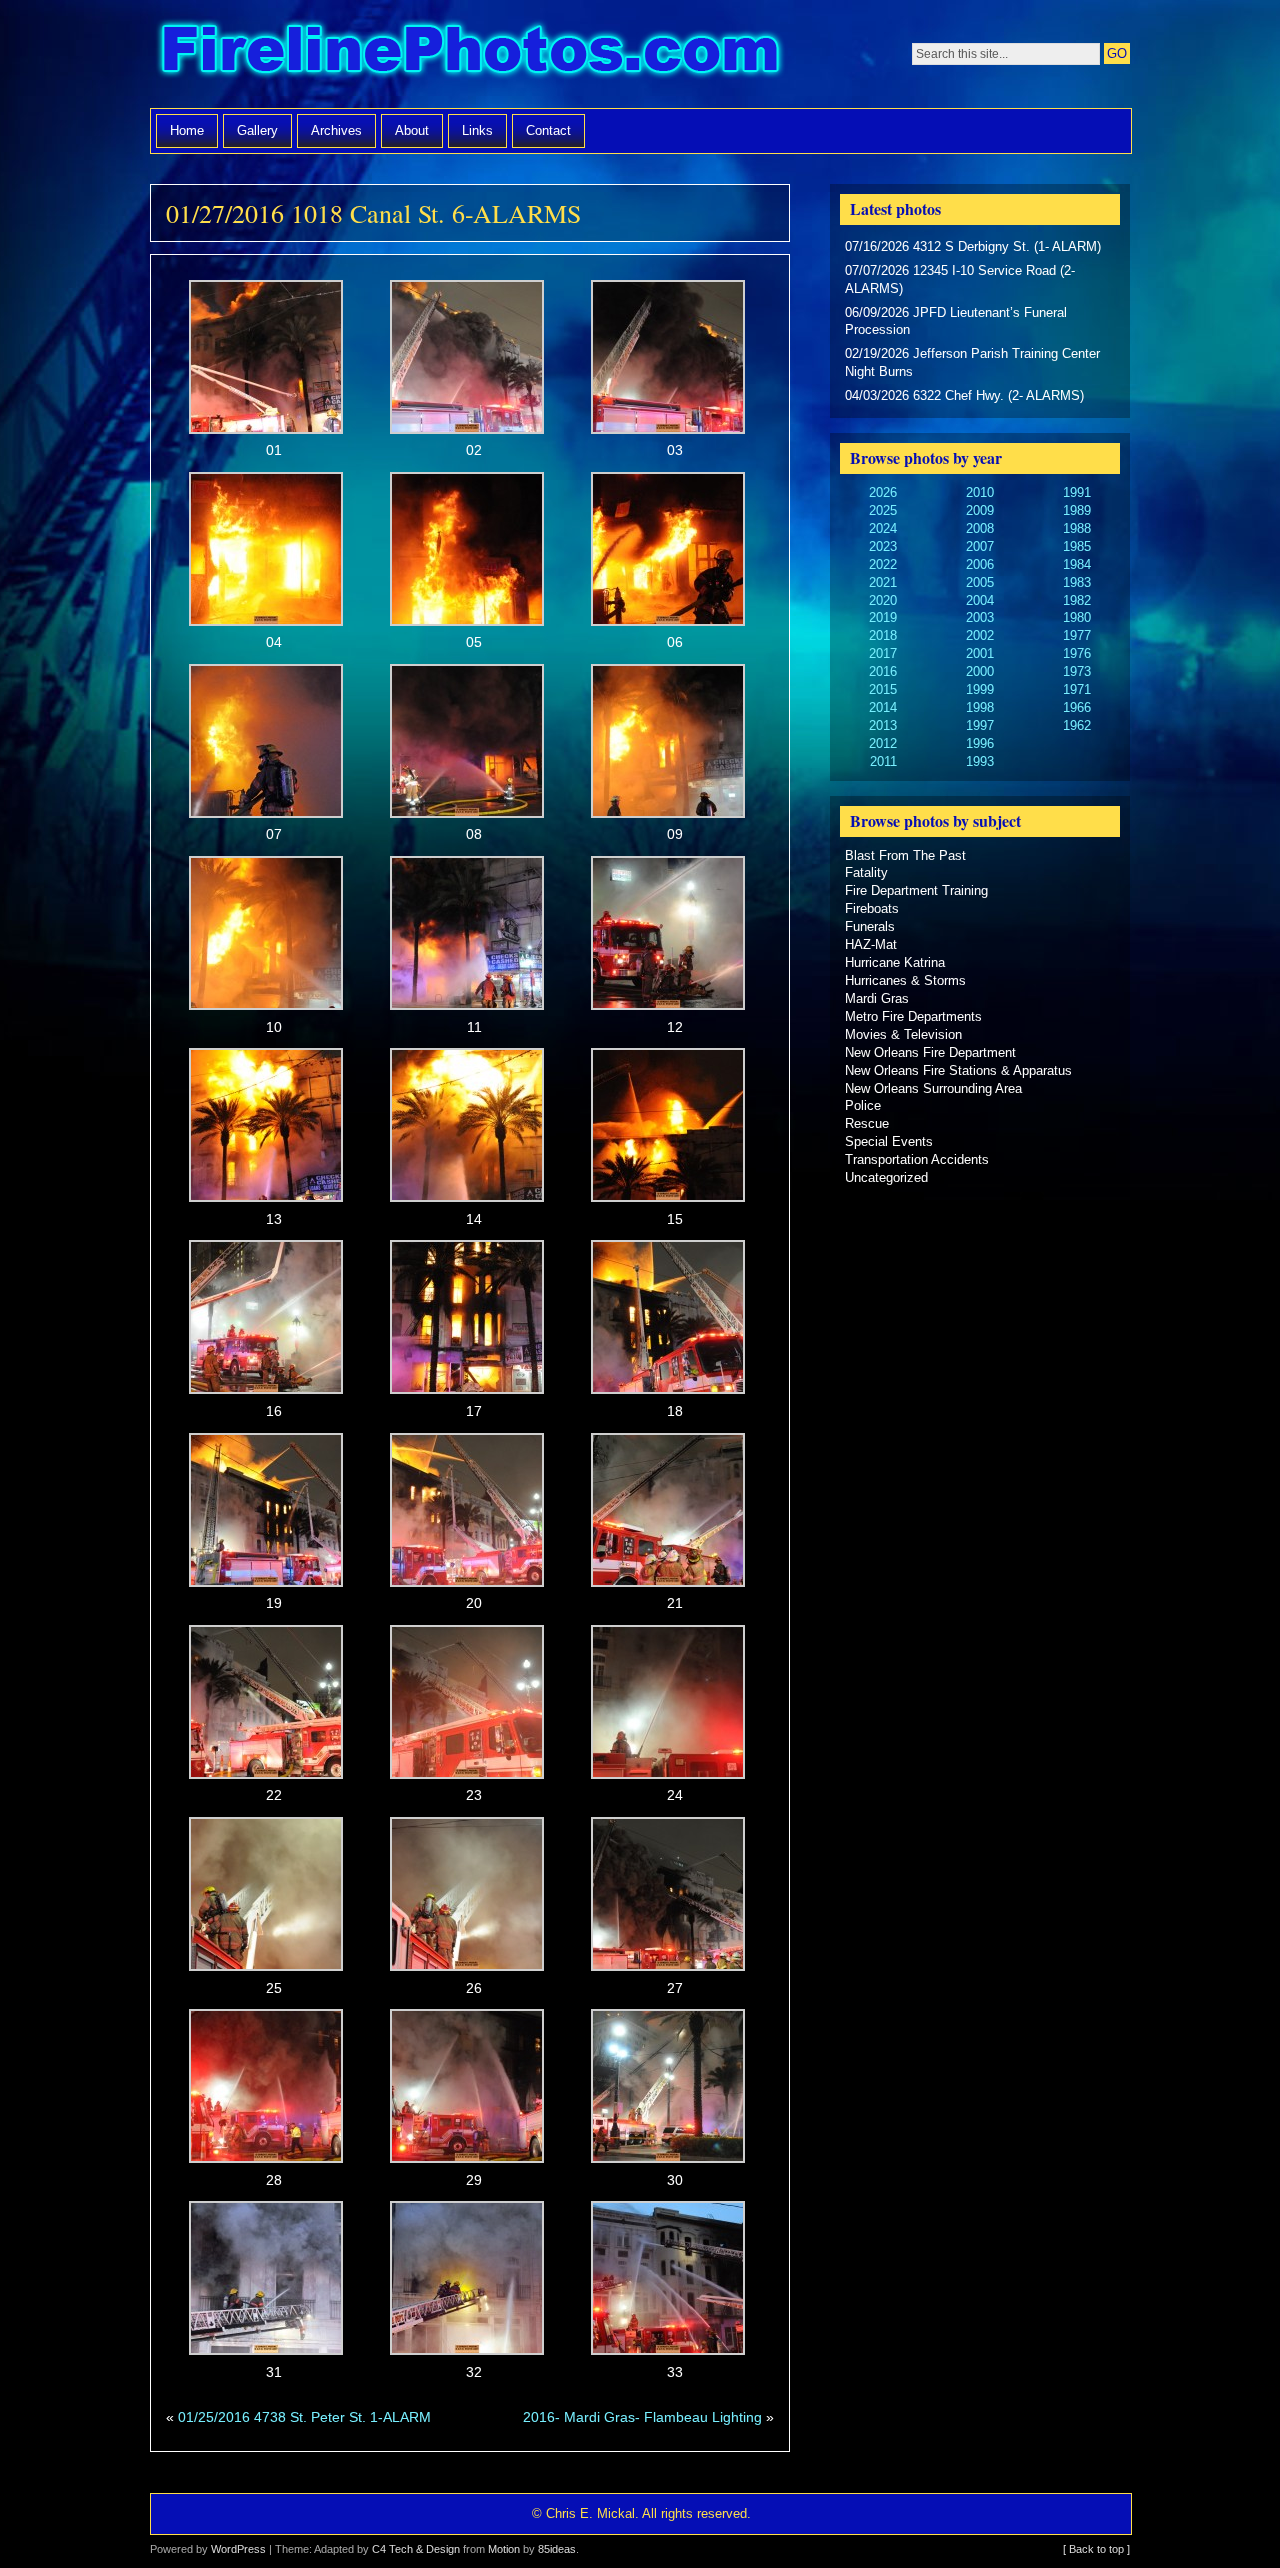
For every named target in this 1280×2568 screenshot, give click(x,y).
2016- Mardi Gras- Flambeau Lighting (642, 2417)
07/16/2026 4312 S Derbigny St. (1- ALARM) (973, 246)
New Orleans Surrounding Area (933, 1088)
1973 (1077, 671)
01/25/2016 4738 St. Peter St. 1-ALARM (304, 2417)
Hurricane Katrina (895, 962)
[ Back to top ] (1096, 2549)
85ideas (557, 2549)
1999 (980, 689)
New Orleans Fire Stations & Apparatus (958, 1070)
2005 (980, 582)
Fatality (866, 872)
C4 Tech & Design (416, 2549)
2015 (883, 689)
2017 (883, 653)
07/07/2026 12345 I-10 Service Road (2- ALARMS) (960, 279)
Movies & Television (903, 1034)
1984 (1077, 564)
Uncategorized (886, 1177)
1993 (980, 761)
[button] (266, 371)
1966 (1077, 707)
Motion (504, 2549)
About (412, 130)
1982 (1077, 600)
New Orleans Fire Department (930, 1052)
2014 (883, 707)
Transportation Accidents (917, 1159)
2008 (980, 528)
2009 (980, 510)
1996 (980, 743)
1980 (1077, 617)
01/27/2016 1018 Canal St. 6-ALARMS (373, 213)
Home (187, 130)
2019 (883, 617)
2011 (883, 761)
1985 (1077, 546)
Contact (548, 130)
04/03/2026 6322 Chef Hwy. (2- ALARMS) (964, 395)
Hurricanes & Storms (905, 980)
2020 (883, 600)
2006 (980, 564)
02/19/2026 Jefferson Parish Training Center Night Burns (972, 362)
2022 (883, 564)
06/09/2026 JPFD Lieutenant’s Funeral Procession (956, 321)
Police (863, 1105)
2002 (980, 635)
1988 (1077, 528)
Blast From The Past (905, 855)
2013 (883, 725)
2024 (883, 528)
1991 (1077, 492)
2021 (883, 582)
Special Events (889, 1141)
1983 (1077, 582)
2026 (883, 492)
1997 (980, 725)
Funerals (870, 926)
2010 (980, 492)
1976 (1077, 653)
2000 (980, 671)
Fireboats (872, 908)
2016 (883, 671)
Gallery (257, 130)
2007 (980, 546)
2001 (980, 653)
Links (477, 130)
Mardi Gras (877, 998)
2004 (980, 600)
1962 (1077, 725)
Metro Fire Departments (913, 1016)
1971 (1077, 689)
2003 (980, 617)
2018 (883, 635)
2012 (883, 743)
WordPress (238, 2549)
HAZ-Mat (871, 944)
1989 (1077, 510)
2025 (883, 510)
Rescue (867, 1123)
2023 (883, 546)
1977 (1077, 635)
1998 (980, 707)
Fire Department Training (916, 890)
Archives (336, 130)
